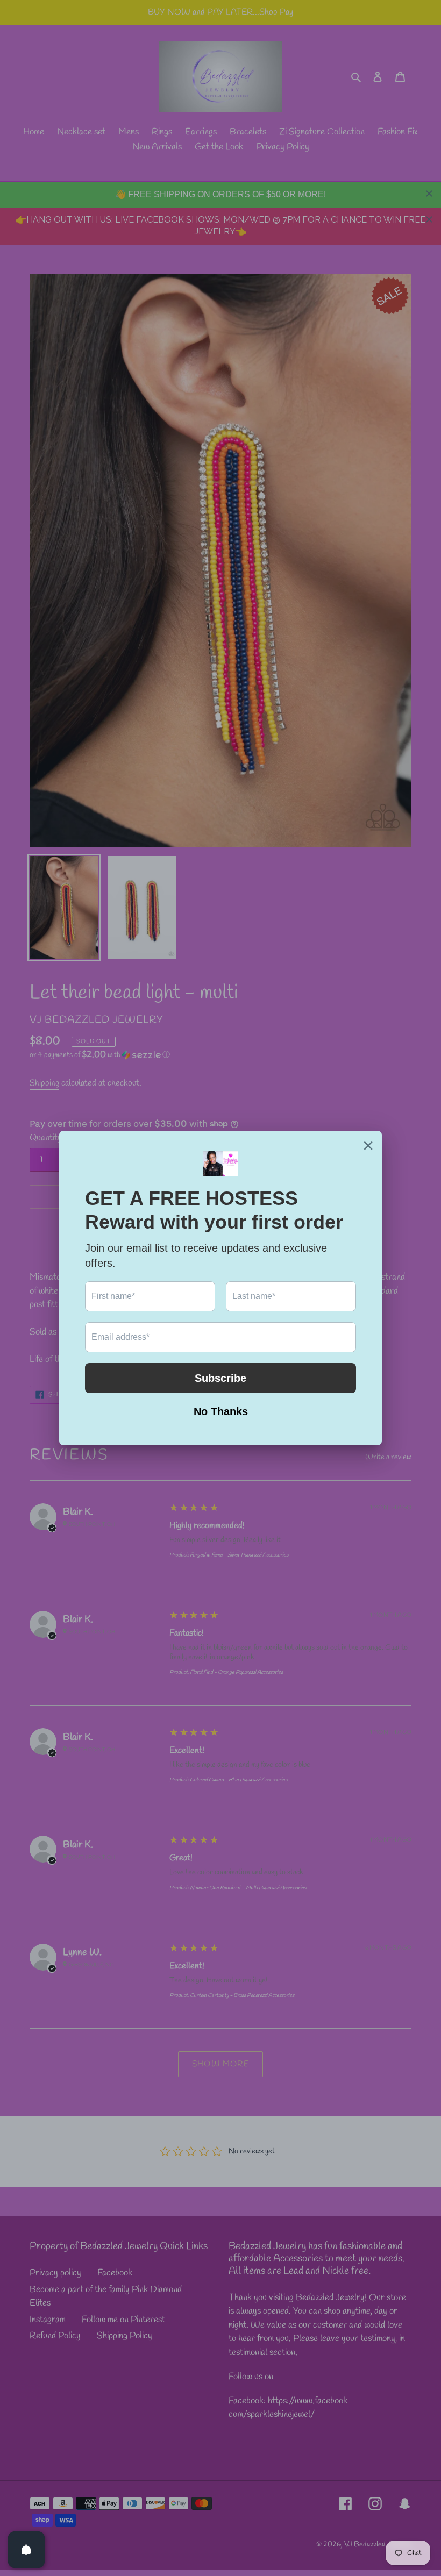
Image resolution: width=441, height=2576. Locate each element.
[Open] (26, 2550)
